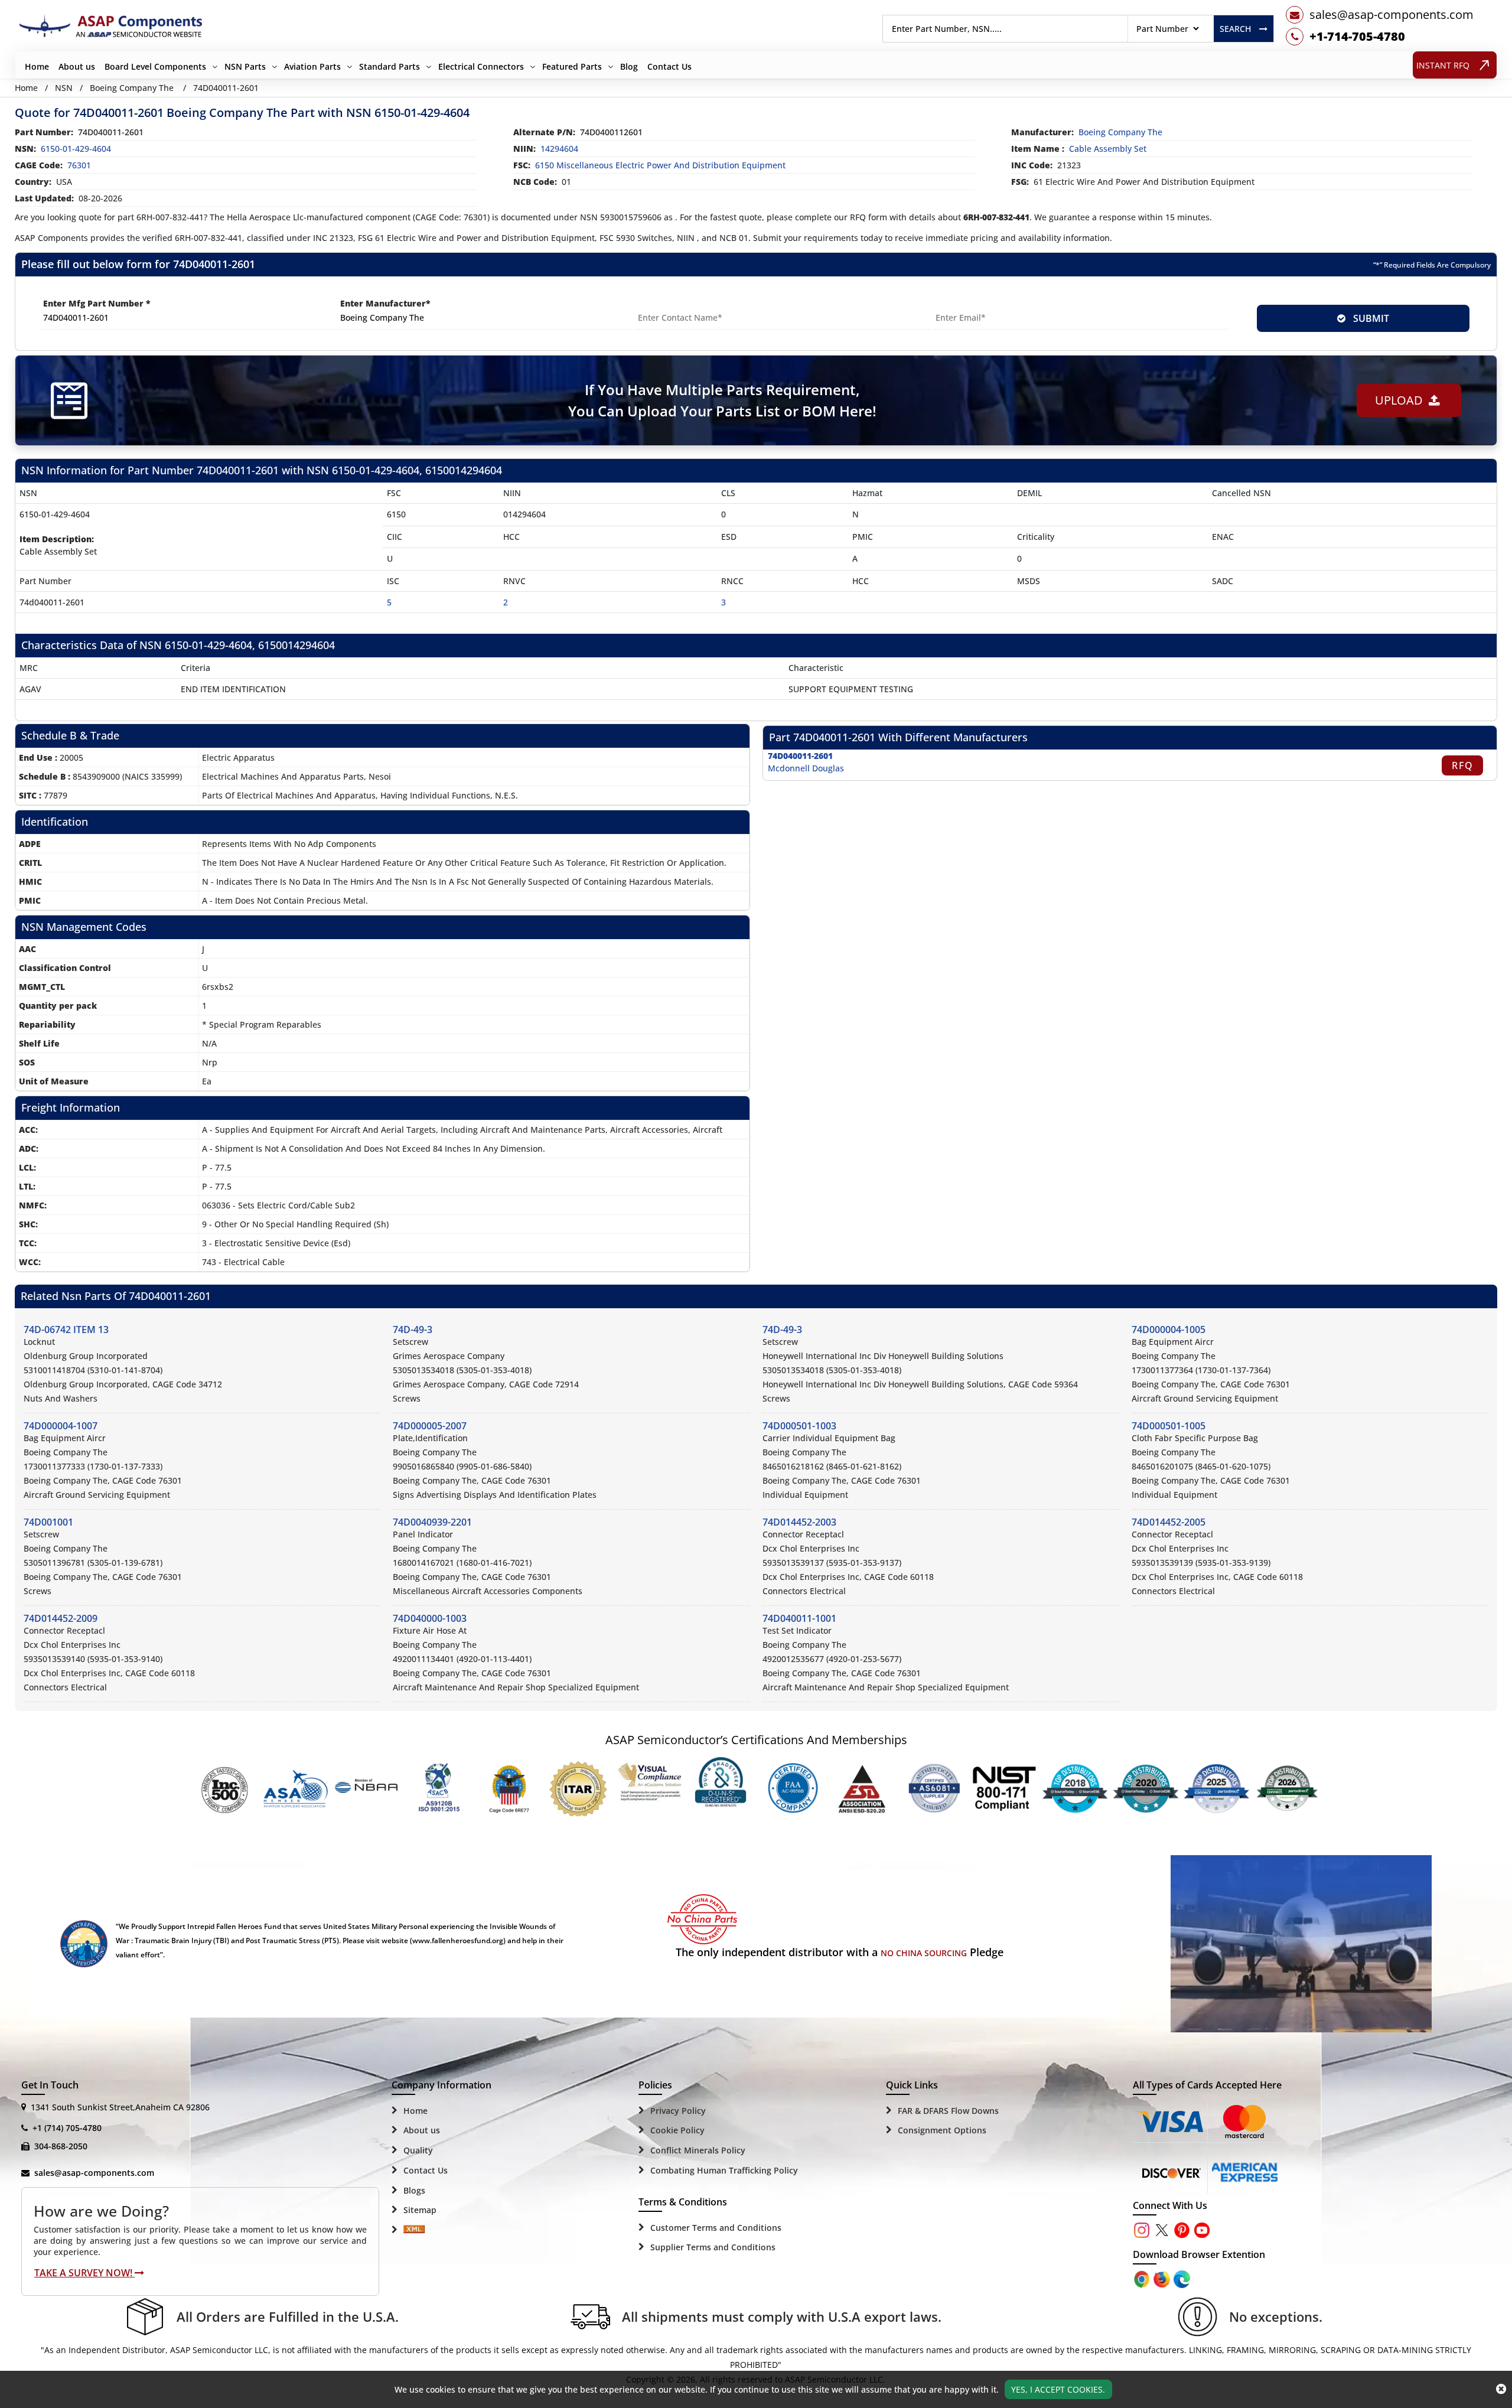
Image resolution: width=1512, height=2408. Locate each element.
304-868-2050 (61, 2146)
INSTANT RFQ (1443, 65)
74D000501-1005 (1169, 1426)
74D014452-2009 (61, 1618)
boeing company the (1120, 132)
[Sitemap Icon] (414, 2230)
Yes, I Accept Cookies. (1058, 2389)
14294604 (559, 149)
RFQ (1463, 765)
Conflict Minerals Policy (698, 2150)
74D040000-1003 (430, 1618)
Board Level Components (155, 66)
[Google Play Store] (1163, 2278)
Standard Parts (390, 66)
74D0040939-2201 (432, 1522)
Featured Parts (572, 66)
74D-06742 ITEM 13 (66, 1330)
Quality (418, 2150)
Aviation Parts (312, 66)
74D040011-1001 (799, 1618)
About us (77, 66)
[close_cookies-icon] (1501, 2389)
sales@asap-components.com (94, 2173)
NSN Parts (245, 66)
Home (37, 66)
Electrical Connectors (481, 66)
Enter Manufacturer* (385, 303)
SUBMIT (1369, 318)
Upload (1402, 400)
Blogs (414, 2190)
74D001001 (48, 1522)
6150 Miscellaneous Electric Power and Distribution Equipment (660, 165)
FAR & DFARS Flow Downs (948, 2111)
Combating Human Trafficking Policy (724, 2170)
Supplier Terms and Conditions (713, 2247)
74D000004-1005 (1169, 1330)
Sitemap (420, 2210)
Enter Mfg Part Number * (97, 303)
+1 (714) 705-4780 (67, 2128)
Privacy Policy (678, 2111)
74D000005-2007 (430, 1426)
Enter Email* (960, 303)
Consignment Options (942, 2130)
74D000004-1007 (61, 1426)
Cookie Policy (677, 2130)
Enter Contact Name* (681, 303)
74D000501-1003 (799, 1426)
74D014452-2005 (1169, 1522)
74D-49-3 (413, 1330)
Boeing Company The (132, 88)
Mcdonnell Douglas (806, 768)
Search (1235, 29)
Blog (629, 66)
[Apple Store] (1143, 2278)
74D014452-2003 (799, 1522)
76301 (79, 165)
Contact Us (669, 66)
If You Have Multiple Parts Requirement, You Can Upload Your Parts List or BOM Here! (722, 400)
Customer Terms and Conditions (716, 2228)
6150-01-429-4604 (76, 149)
